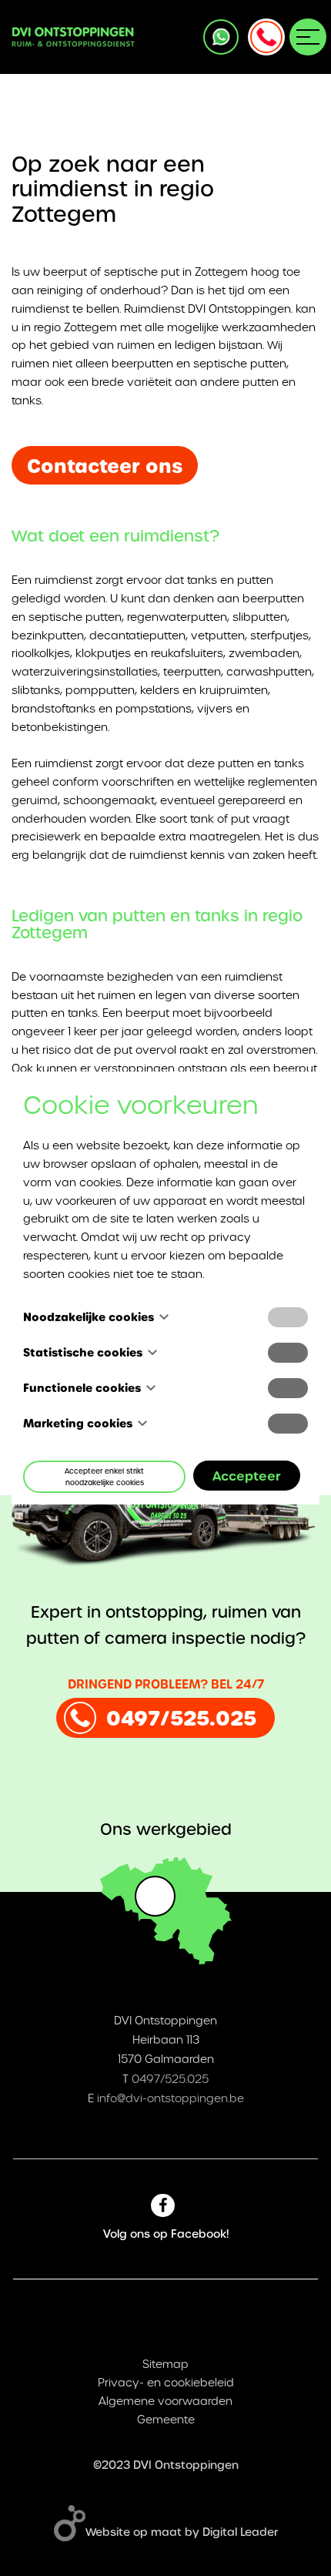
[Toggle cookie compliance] (288, 1353)
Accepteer (247, 1476)
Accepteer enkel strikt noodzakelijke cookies (104, 1477)
